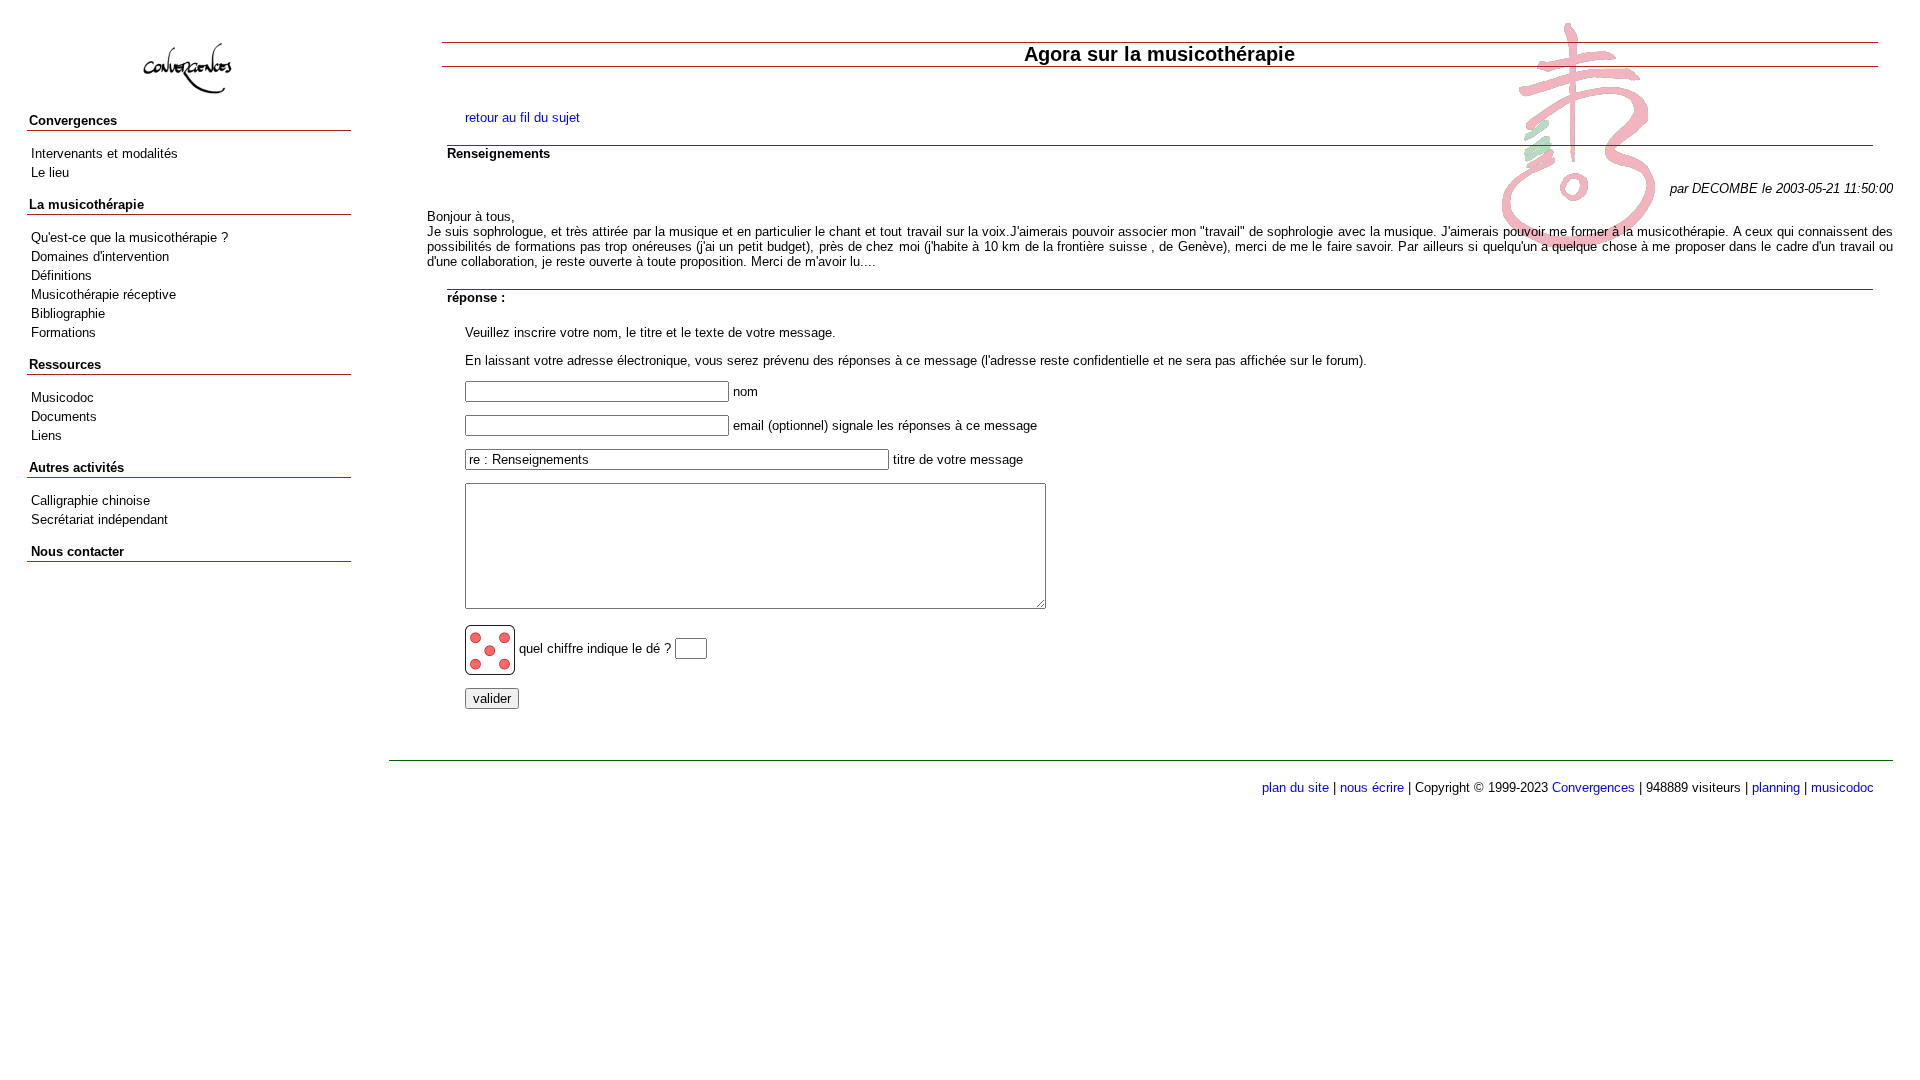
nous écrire (1372, 787)
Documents (64, 416)
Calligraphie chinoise (90, 500)
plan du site (1295, 787)
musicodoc (1842, 787)
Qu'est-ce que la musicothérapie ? (129, 237)
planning (1776, 787)
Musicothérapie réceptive (103, 294)
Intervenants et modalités (104, 153)
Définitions (61, 275)
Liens (46, 435)
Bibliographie (68, 313)
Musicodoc (62, 397)
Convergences (1593, 787)
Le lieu (50, 172)
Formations (63, 332)
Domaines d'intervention (100, 256)
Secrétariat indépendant (99, 519)
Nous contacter (77, 551)
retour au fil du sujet (522, 117)
